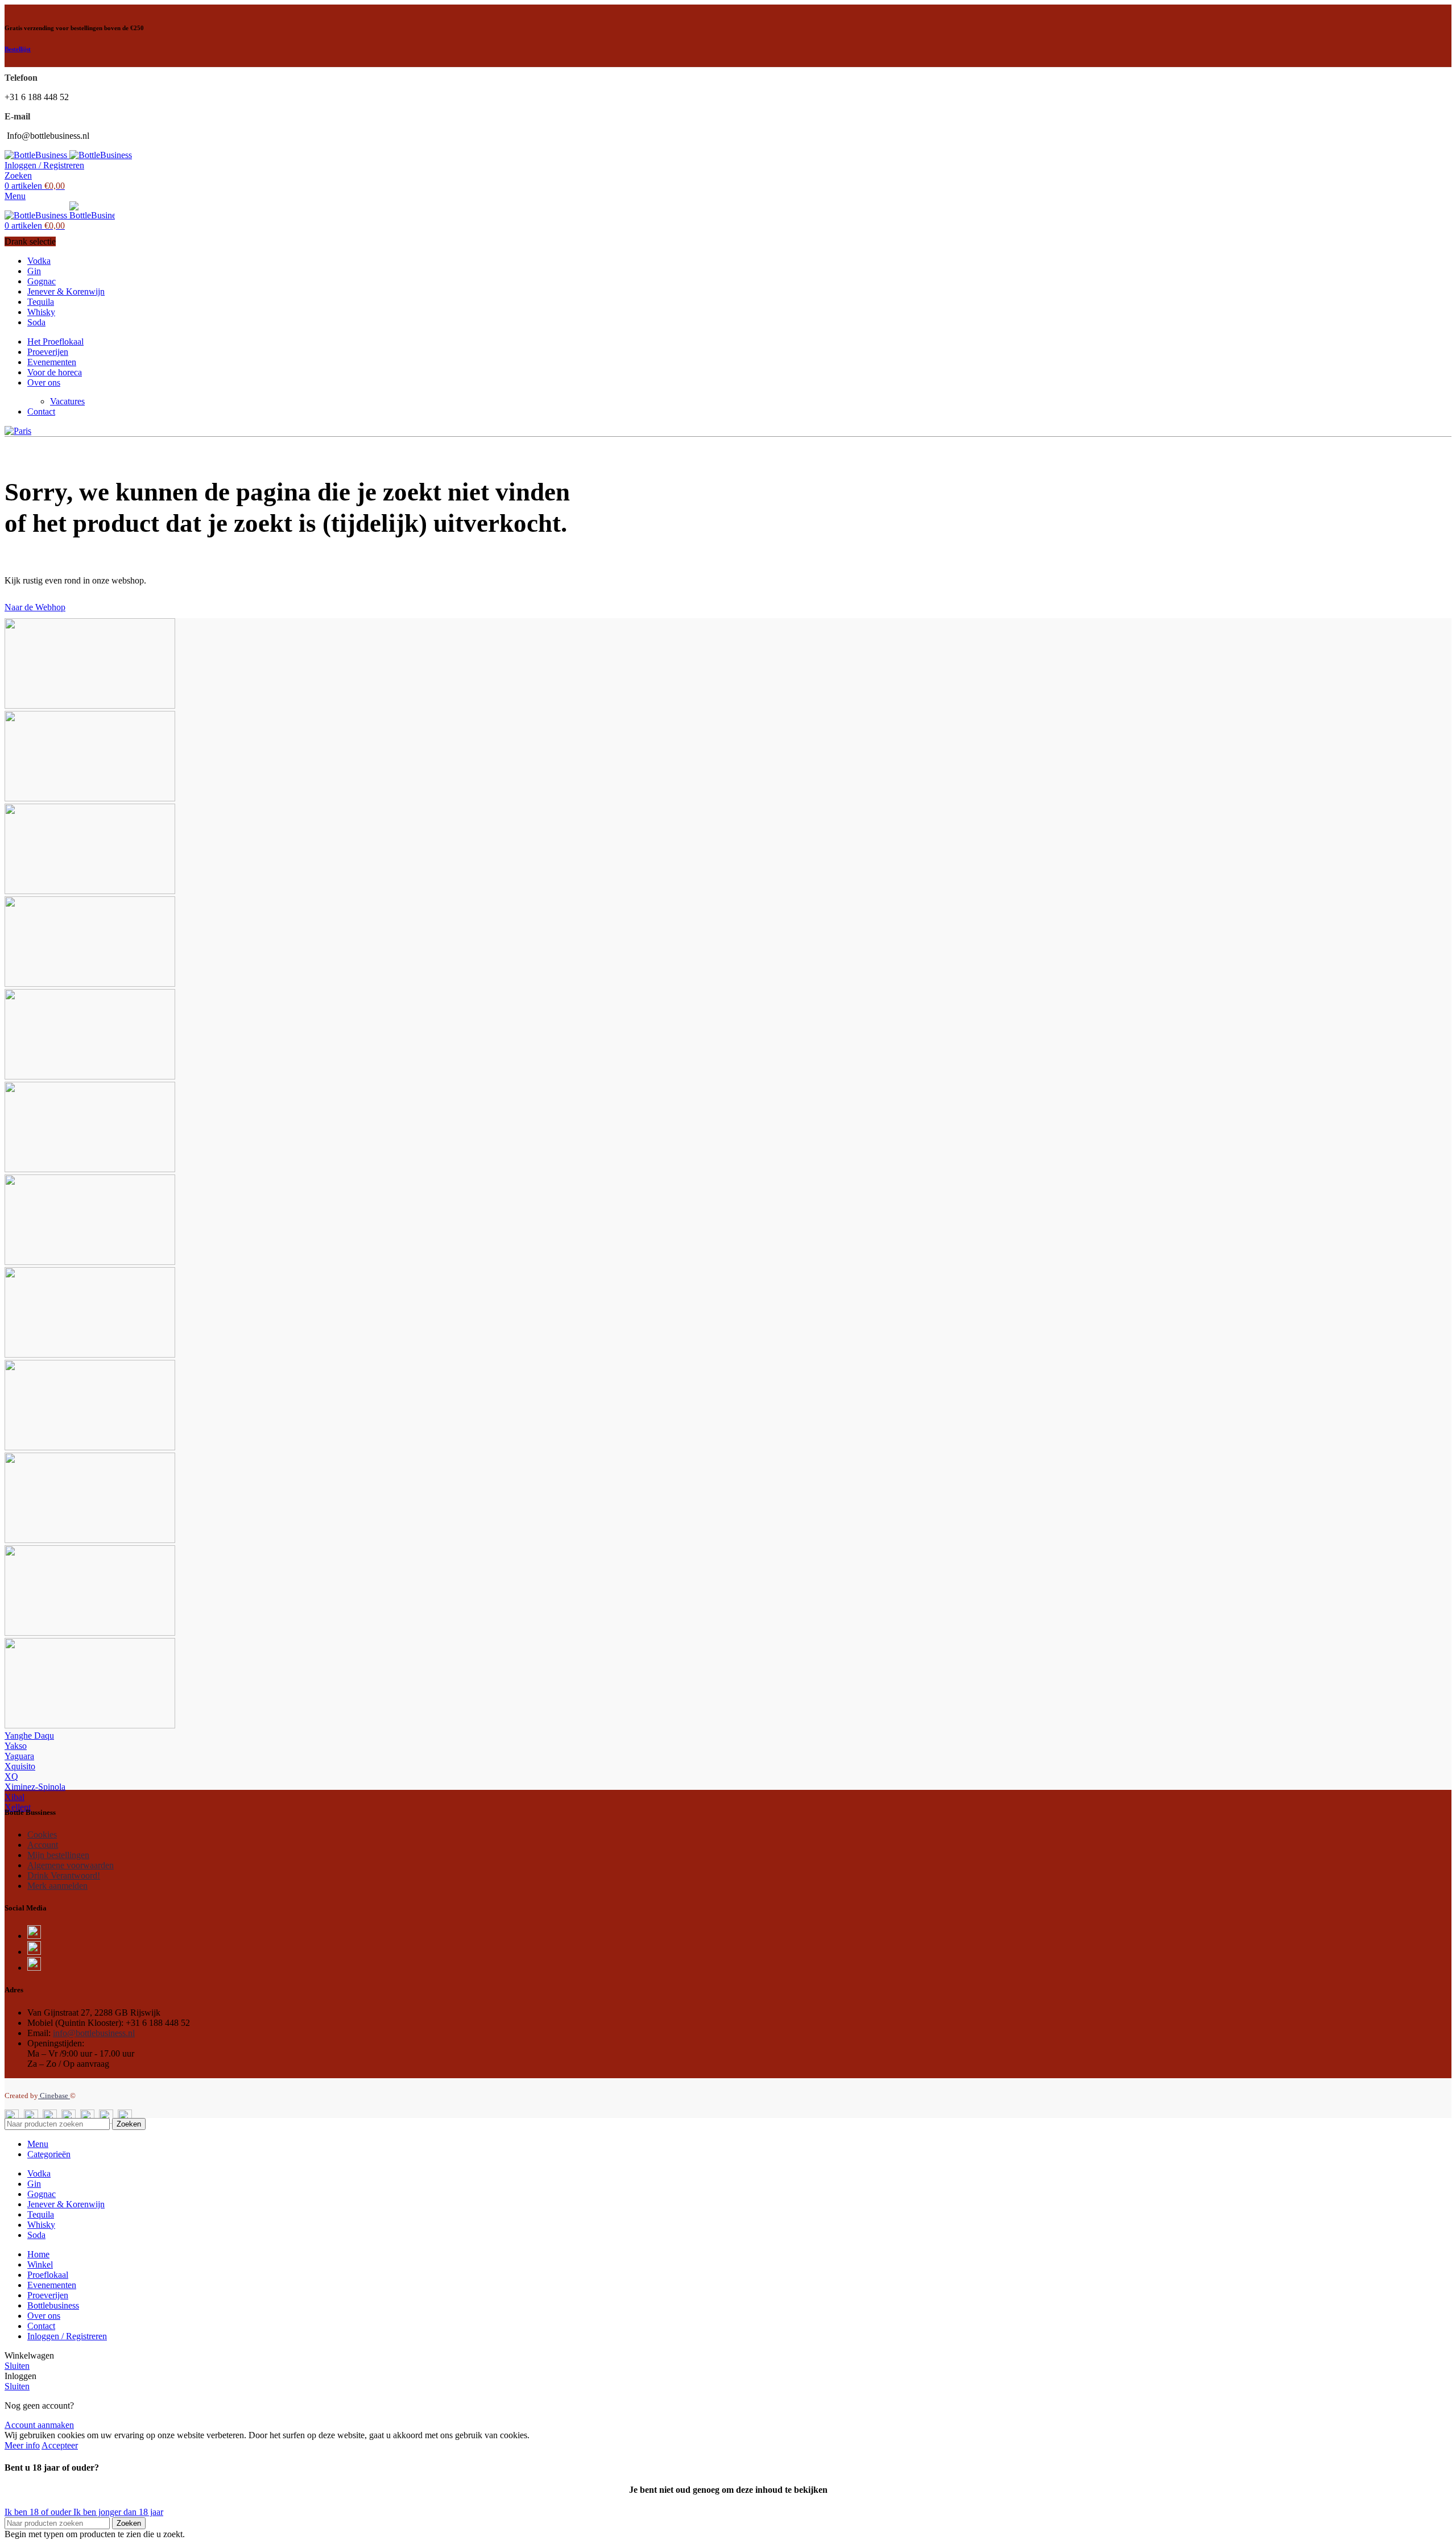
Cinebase (54, 2096)
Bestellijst (18, 49)
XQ (11, 1776)
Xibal (15, 1797)
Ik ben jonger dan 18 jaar (118, 2512)
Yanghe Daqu (29, 1736)
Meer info (22, 2445)
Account (43, 1845)
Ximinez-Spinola (35, 1787)
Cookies (42, 1834)
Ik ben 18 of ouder (39, 2512)
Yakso (16, 1746)
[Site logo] (37, 155)
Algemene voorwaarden (71, 1865)
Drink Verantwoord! (64, 1875)
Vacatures (67, 401)
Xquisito (20, 1766)
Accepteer (60, 2445)
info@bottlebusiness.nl (94, 2033)
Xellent (18, 1807)
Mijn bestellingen (58, 1855)
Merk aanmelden (57, 1886)
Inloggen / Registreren (67, 2336)
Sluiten (17, 2366)
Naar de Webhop (35, 607)
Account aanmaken (39, 2425)
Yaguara (19, 1756)
